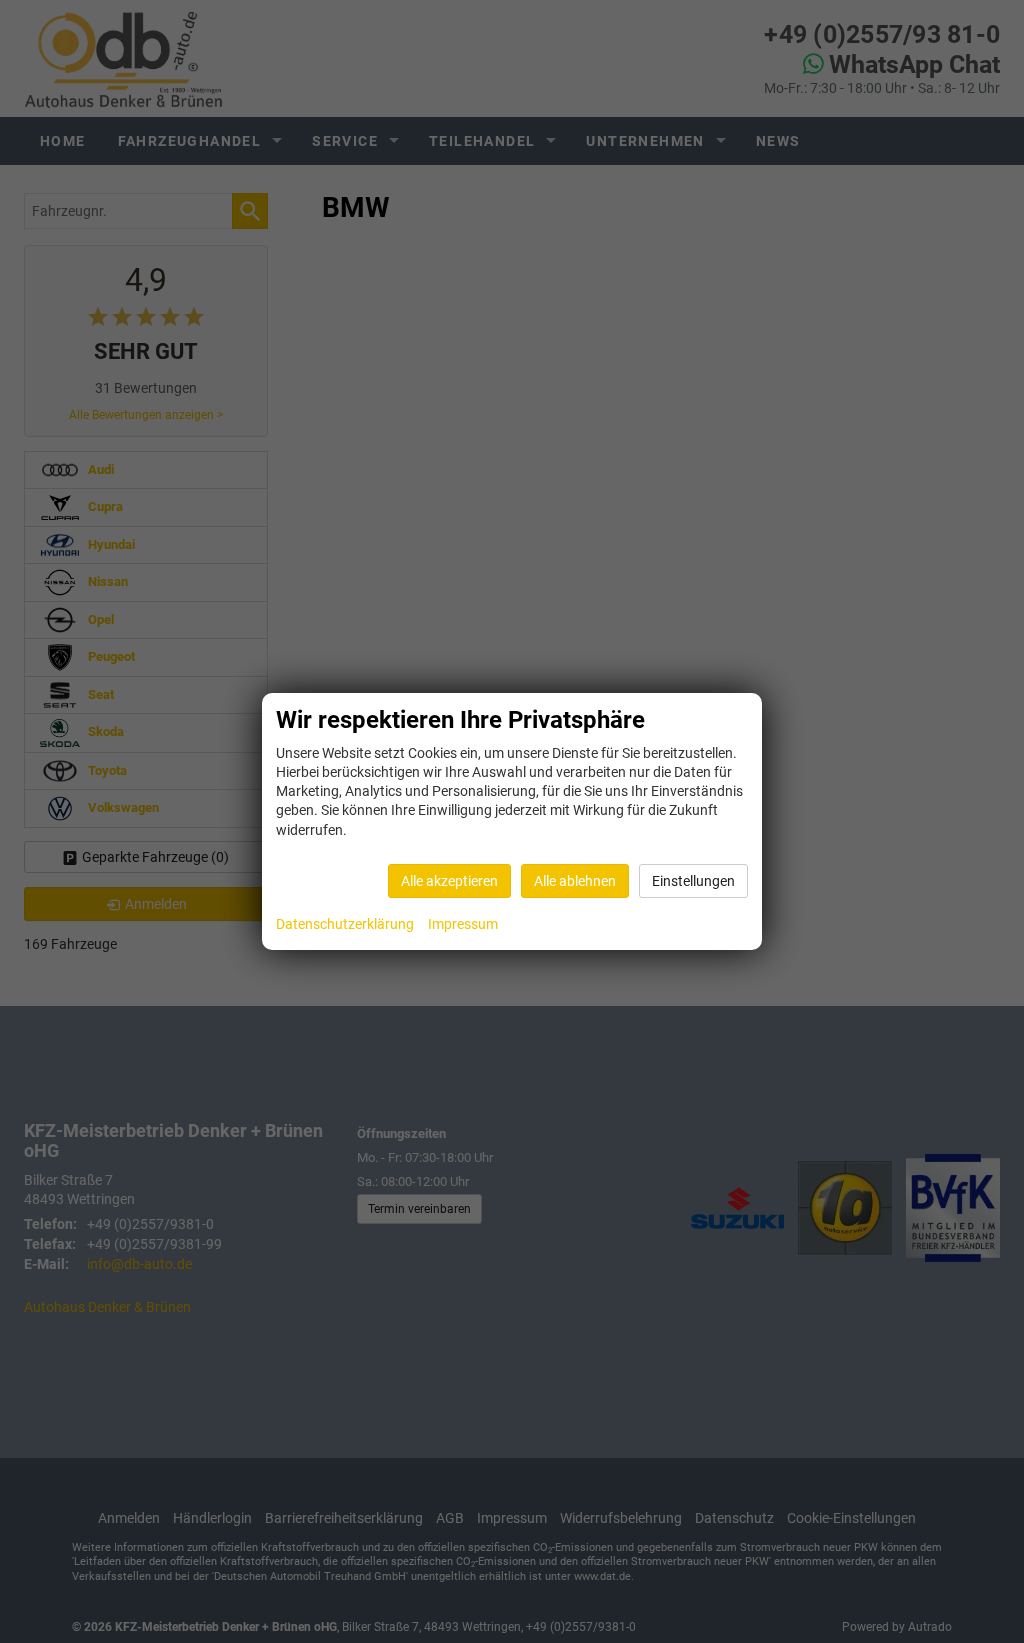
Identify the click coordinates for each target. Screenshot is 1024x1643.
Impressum (463, 924)
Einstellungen (693, 881)
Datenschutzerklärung (345, 924)
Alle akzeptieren (449, 881)
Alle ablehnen (575, 881)
